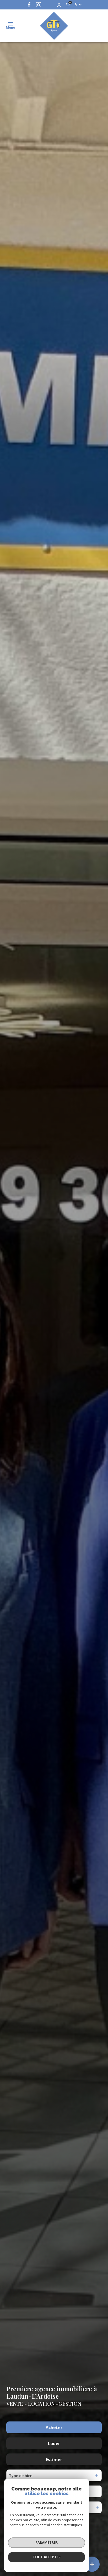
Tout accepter (47, 2557)
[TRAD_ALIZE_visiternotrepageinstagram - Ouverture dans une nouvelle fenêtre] (39, 5)
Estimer (54, 2460)
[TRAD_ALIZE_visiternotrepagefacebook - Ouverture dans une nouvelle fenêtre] (29, 5)
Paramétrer (47, 2542)
